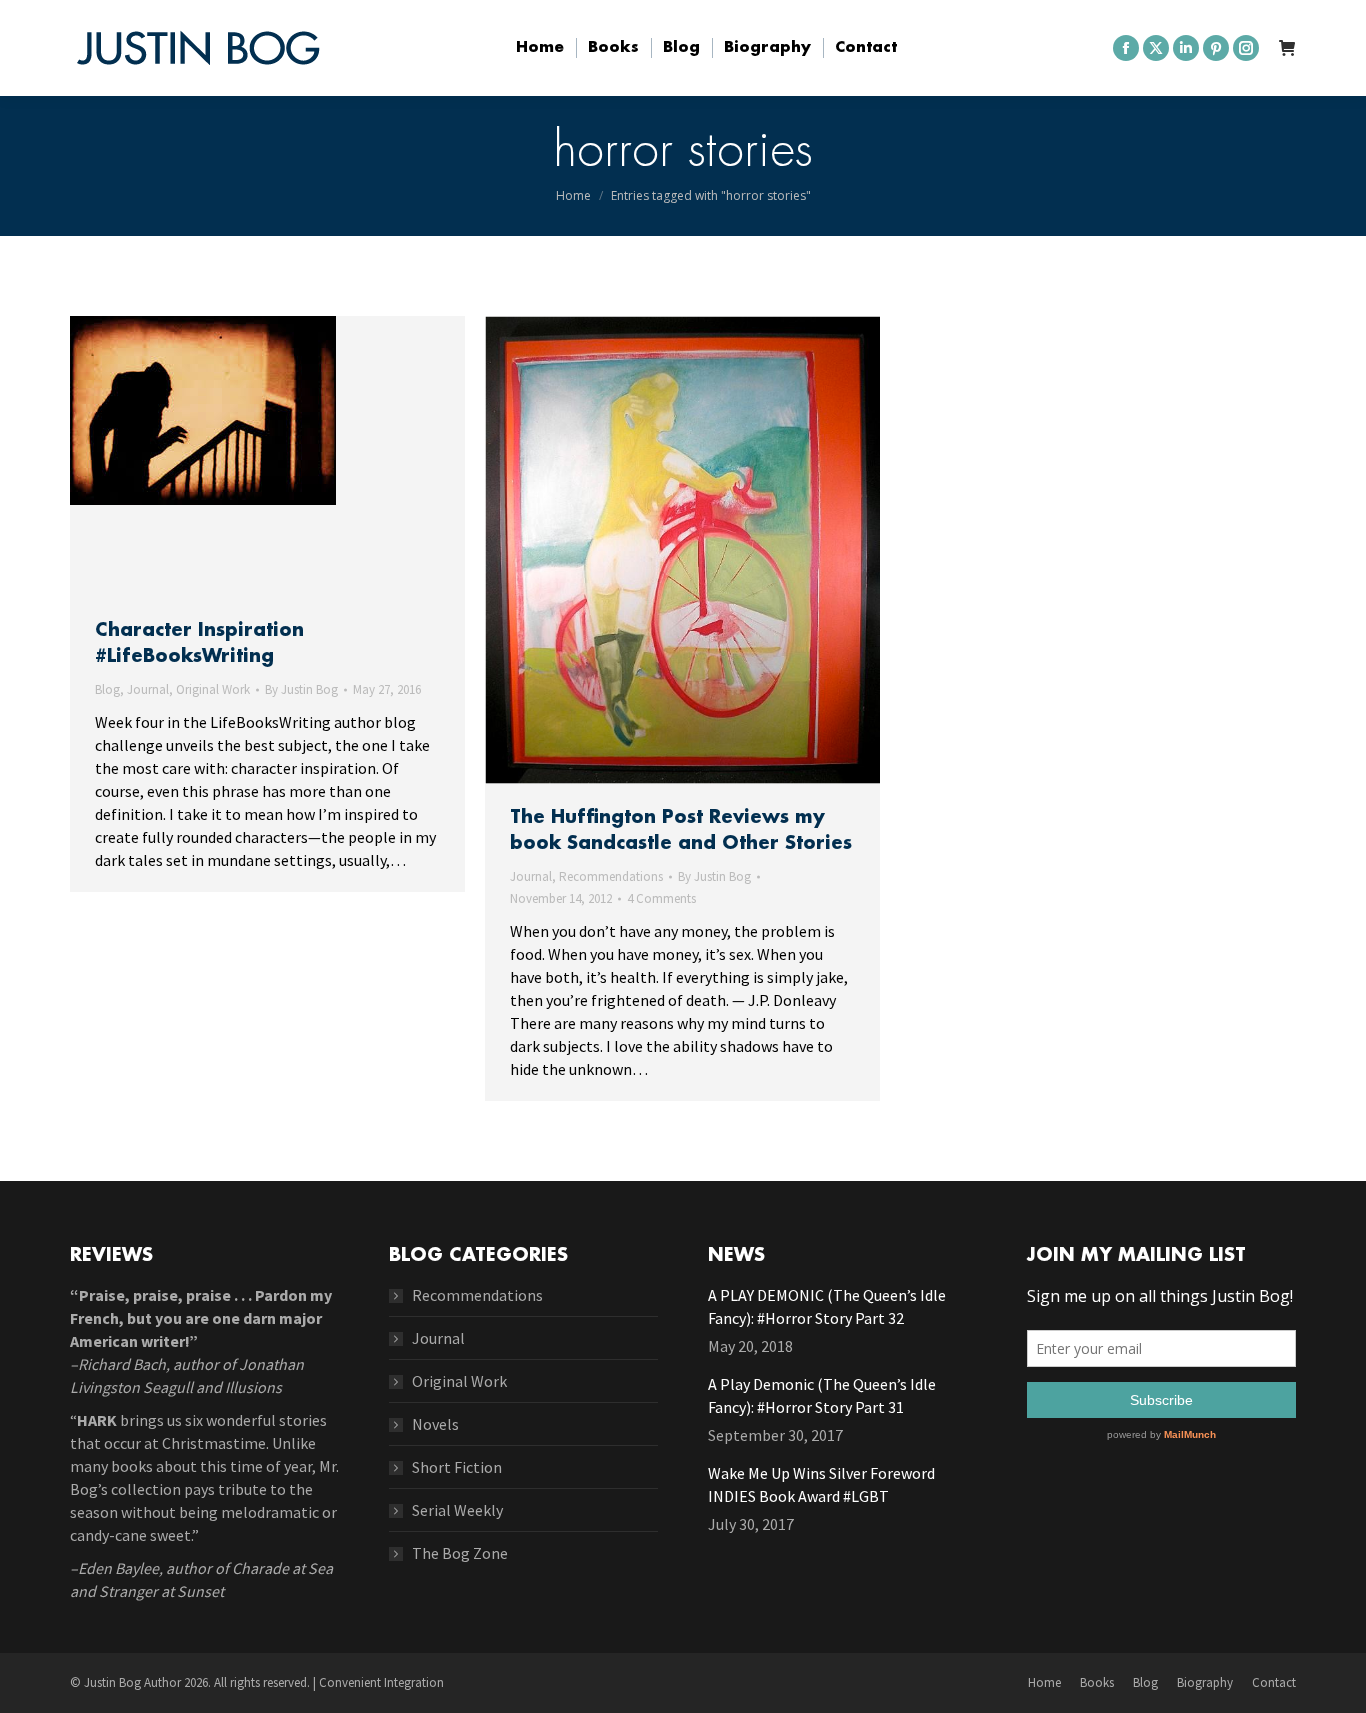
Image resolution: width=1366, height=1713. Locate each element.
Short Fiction (457, 1467)
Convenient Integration (381, 1682)
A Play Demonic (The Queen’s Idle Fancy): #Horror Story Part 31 (822, 1395)
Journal (148, 689)
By (301, 689)
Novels (435, 1424)
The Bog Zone (460, 1553)
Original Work (213, 689)
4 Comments (661, 898)
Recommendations (611, 876)
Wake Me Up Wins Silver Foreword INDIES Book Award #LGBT (821, 1484)
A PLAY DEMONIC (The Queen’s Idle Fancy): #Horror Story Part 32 (827, 1306)
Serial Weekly (457, 1510)
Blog (107, 689)
